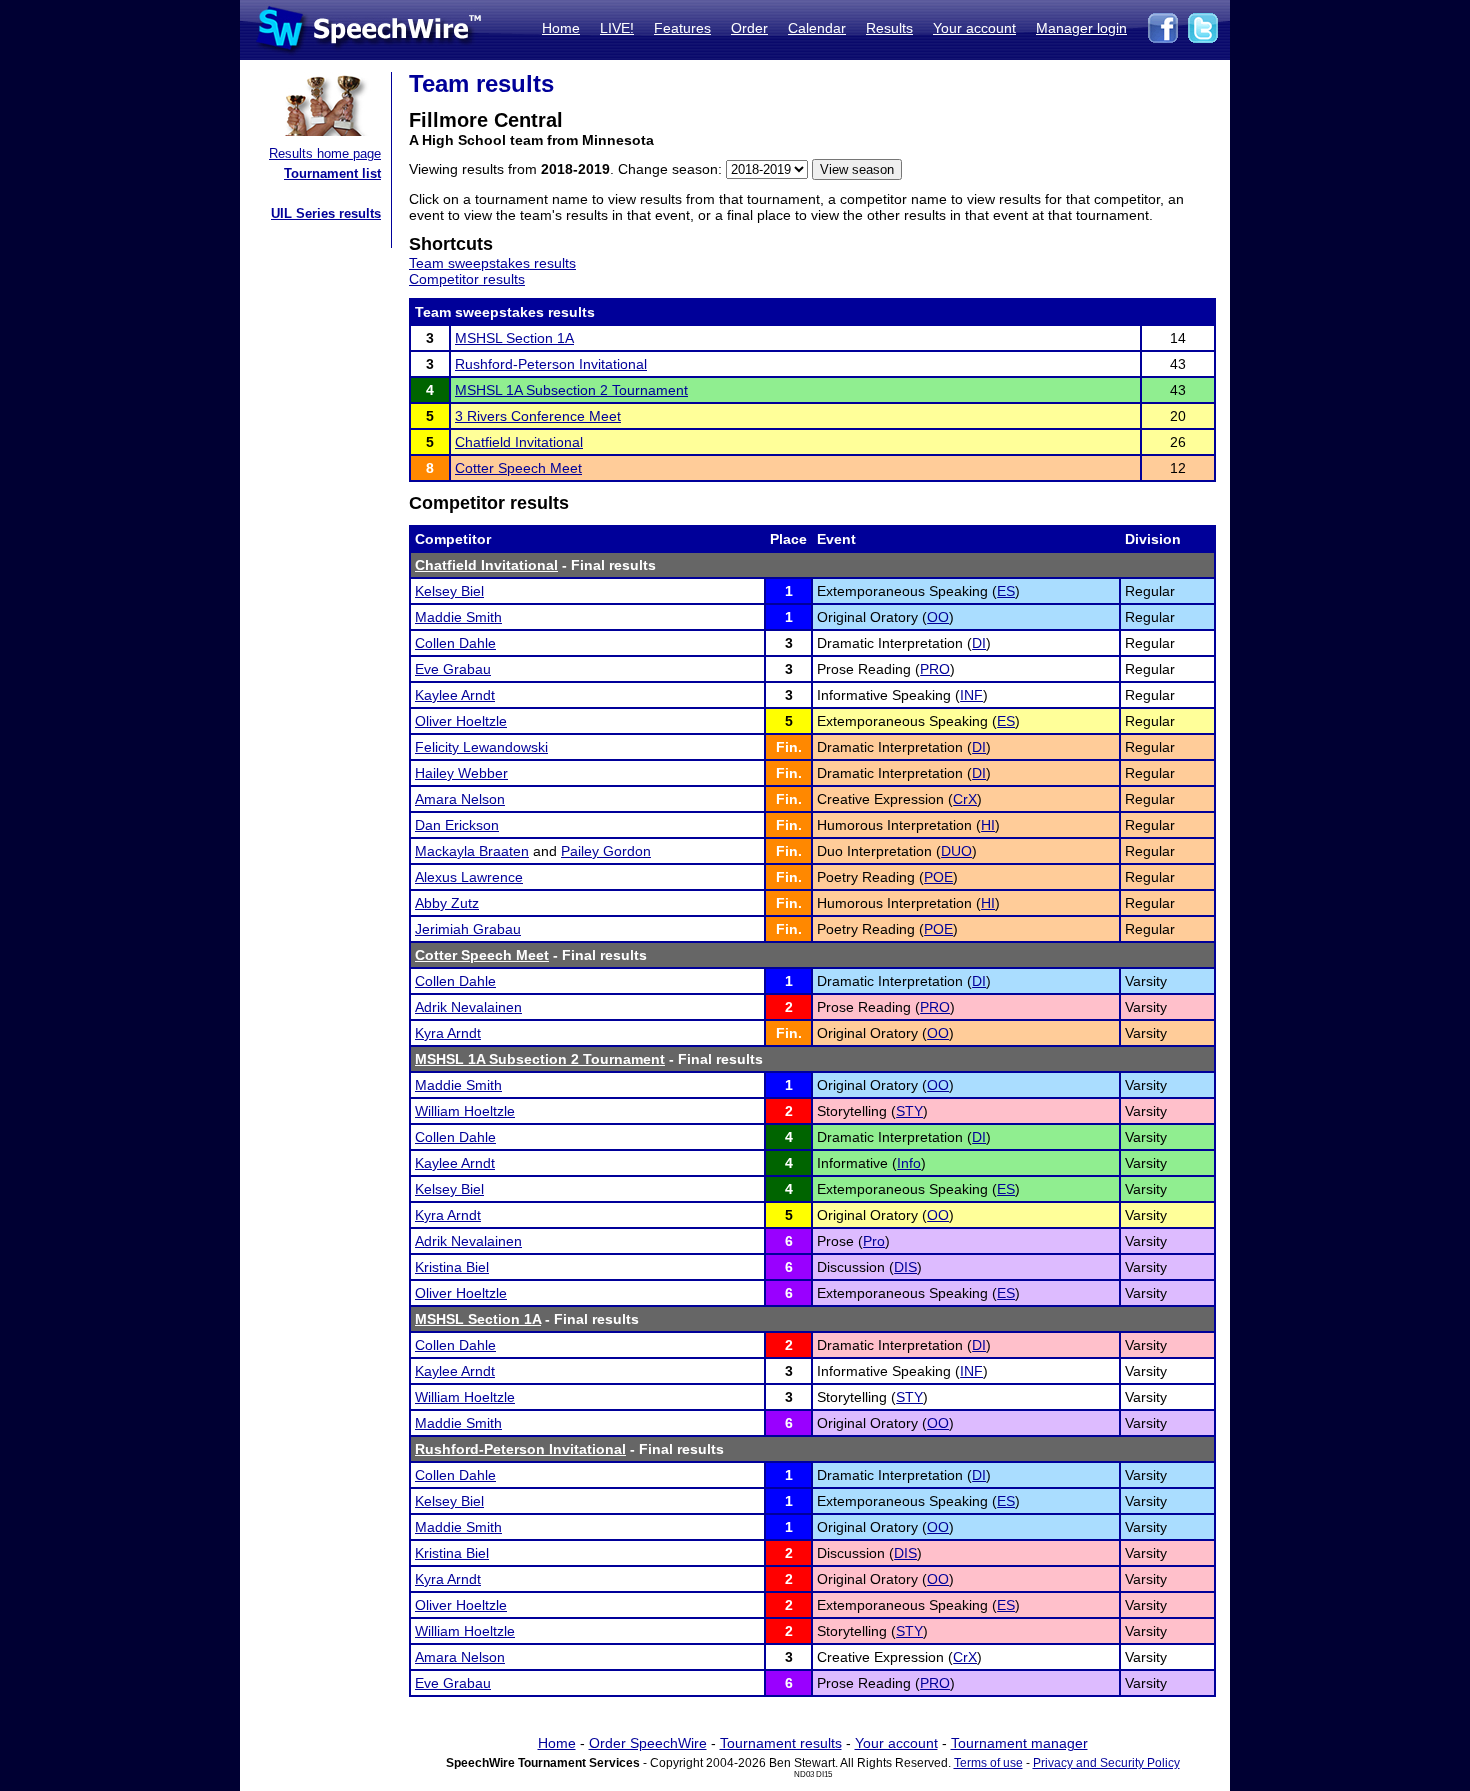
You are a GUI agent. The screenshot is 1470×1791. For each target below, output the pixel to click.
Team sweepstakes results (492, 263)
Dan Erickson (457, 825)
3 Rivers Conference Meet (538, 416)
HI (988, 825)
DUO (956, 851)
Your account (974, 28)
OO (938, 617)
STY (909, 1111)
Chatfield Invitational (519, 442)
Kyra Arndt (448, 1033)
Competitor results (467, 279)
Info (909, 1163)
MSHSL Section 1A (514, 338)
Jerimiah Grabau (468, 929)
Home (561, 28)
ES (1006, 591)
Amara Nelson (460, 799)
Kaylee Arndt (455, 695)
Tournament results (781, 1743)
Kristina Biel (452, 1267)
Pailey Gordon (606, 851)
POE (938, 877)
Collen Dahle (455, 643)
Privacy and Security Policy (1106, 1763)
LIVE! (617, 28)
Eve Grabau (453, 669)
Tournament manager (1019, 1743)
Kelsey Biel (449, 591)
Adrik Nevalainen (468, 1007)
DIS (905, 1267)
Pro (874, 1241)
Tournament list (332, 173)
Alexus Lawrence (469, 877)
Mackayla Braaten (472, 851)
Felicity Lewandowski (481, 747)
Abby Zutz (447, 903)
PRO (935, 669)
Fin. (789, 747)
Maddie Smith (458, 617)
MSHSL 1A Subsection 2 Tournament (571, 390)
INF (971, 695)
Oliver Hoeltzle (461, 721)
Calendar (817, 28)
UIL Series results (326, 213)
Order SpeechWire (648, 1743)
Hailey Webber (461, 773)
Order (749, 28)
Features (682, 28)
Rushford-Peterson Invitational (551, 364)
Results (889, 28)
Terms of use (988, 1763)
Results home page (325, 153)
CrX (965, 799)
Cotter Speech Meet (518, 468)
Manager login (1081, 28)
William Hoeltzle (465, 1111)
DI (979, 643)
